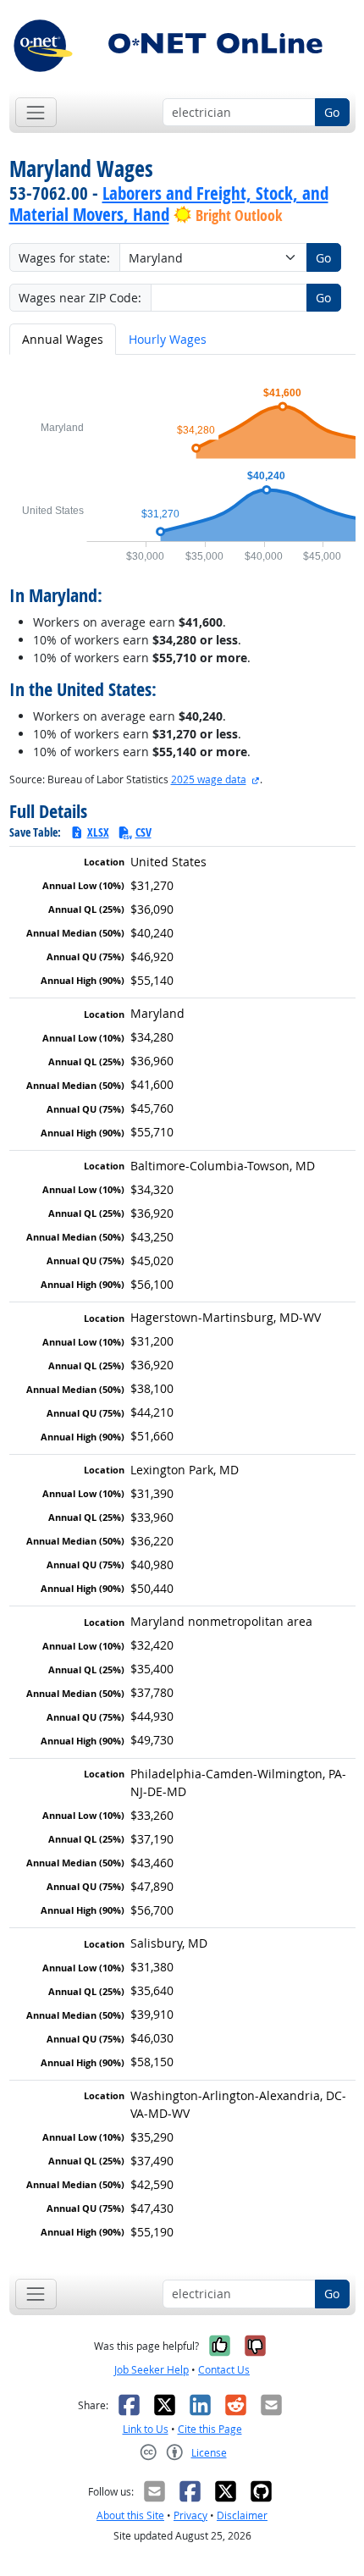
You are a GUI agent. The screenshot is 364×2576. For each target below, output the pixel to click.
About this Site (130, 2515)
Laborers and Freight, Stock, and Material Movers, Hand (169, 204)
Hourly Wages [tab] (168, 339)
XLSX (98, 832)
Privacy (190, 2515)
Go (332, 112)
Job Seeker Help (152, 2370)
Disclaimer (242, 2515)
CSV (143, 832)
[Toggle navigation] (36, 112)
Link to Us (146, 2429)
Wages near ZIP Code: (80, 298)
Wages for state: (64, 258)
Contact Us (224, 2370)
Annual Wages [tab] (63, 339)
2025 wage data (209, 779)
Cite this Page (210, 2429)
